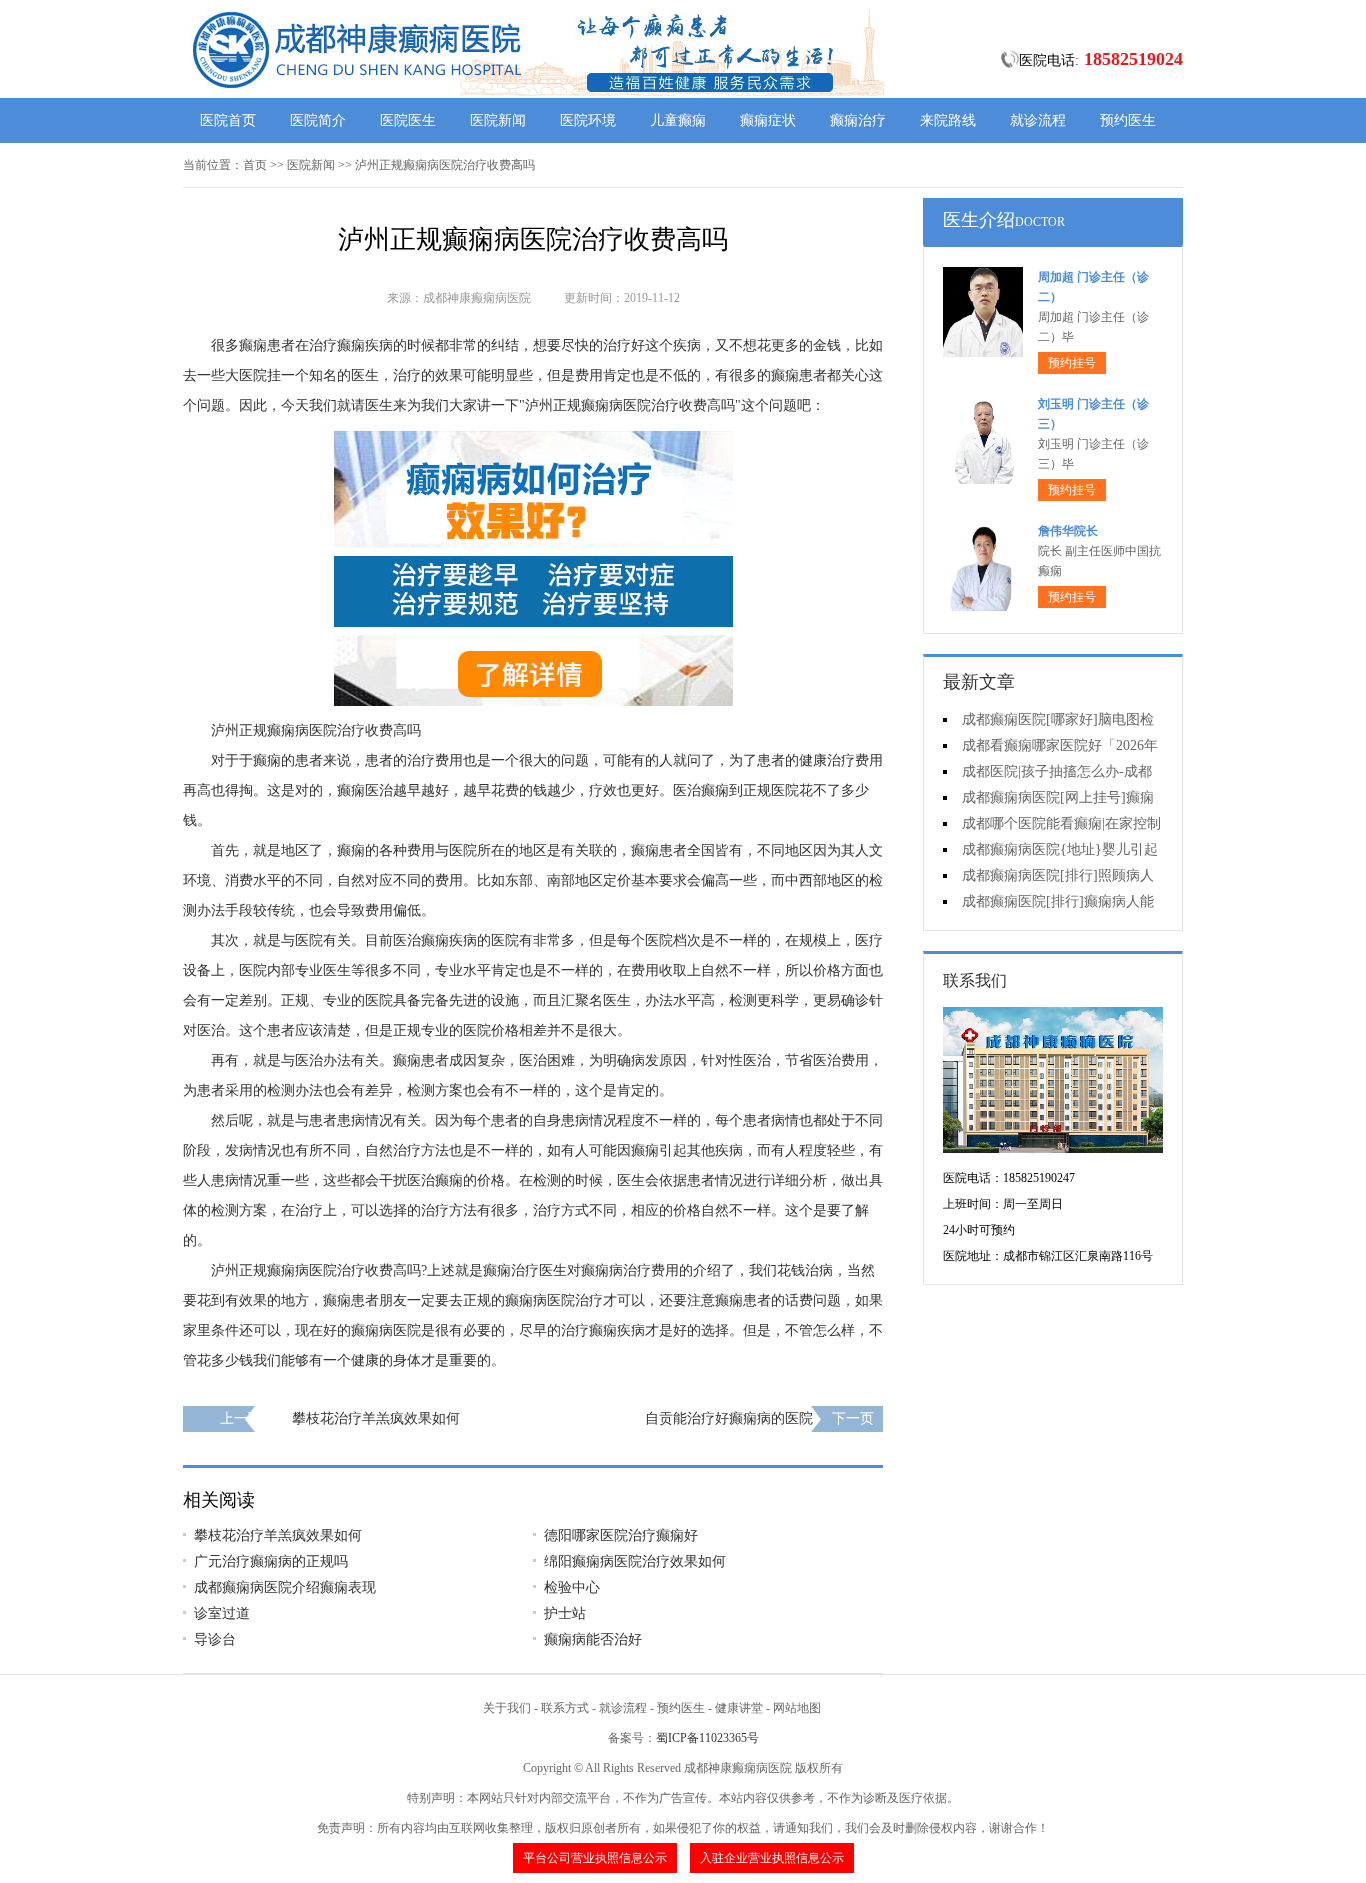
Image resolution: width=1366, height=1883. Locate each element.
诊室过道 (222, 1613)
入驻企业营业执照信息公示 (772, 1858)
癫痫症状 (768, 120)
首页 (255, 165)
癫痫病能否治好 (593, 1639)
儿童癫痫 (678, 120)
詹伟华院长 (1068, 531)
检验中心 (572, 1587)
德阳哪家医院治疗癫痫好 (621, 1535)
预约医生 (1128, 120)
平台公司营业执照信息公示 (595, 1858)
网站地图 (797, 1708)
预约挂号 (1072, 363)
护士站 (565, 1613)
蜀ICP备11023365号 (707, 1738)
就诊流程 (1038, 120)
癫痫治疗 (858, 120)
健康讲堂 (739, 1708)
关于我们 (507, 1708)
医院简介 (318, 120)
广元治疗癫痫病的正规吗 (271, 1561)
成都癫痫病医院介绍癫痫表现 (285, 1587)
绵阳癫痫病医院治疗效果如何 (635, 1561)
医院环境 (588, 120)
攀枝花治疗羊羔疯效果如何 (376, 1418)
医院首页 (228, 120)
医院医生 (408, 120)
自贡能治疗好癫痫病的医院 (729, 1418)
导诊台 (215, 1639)
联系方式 (565, 1708)
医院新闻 (498, 120)
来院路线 (948, 120)
